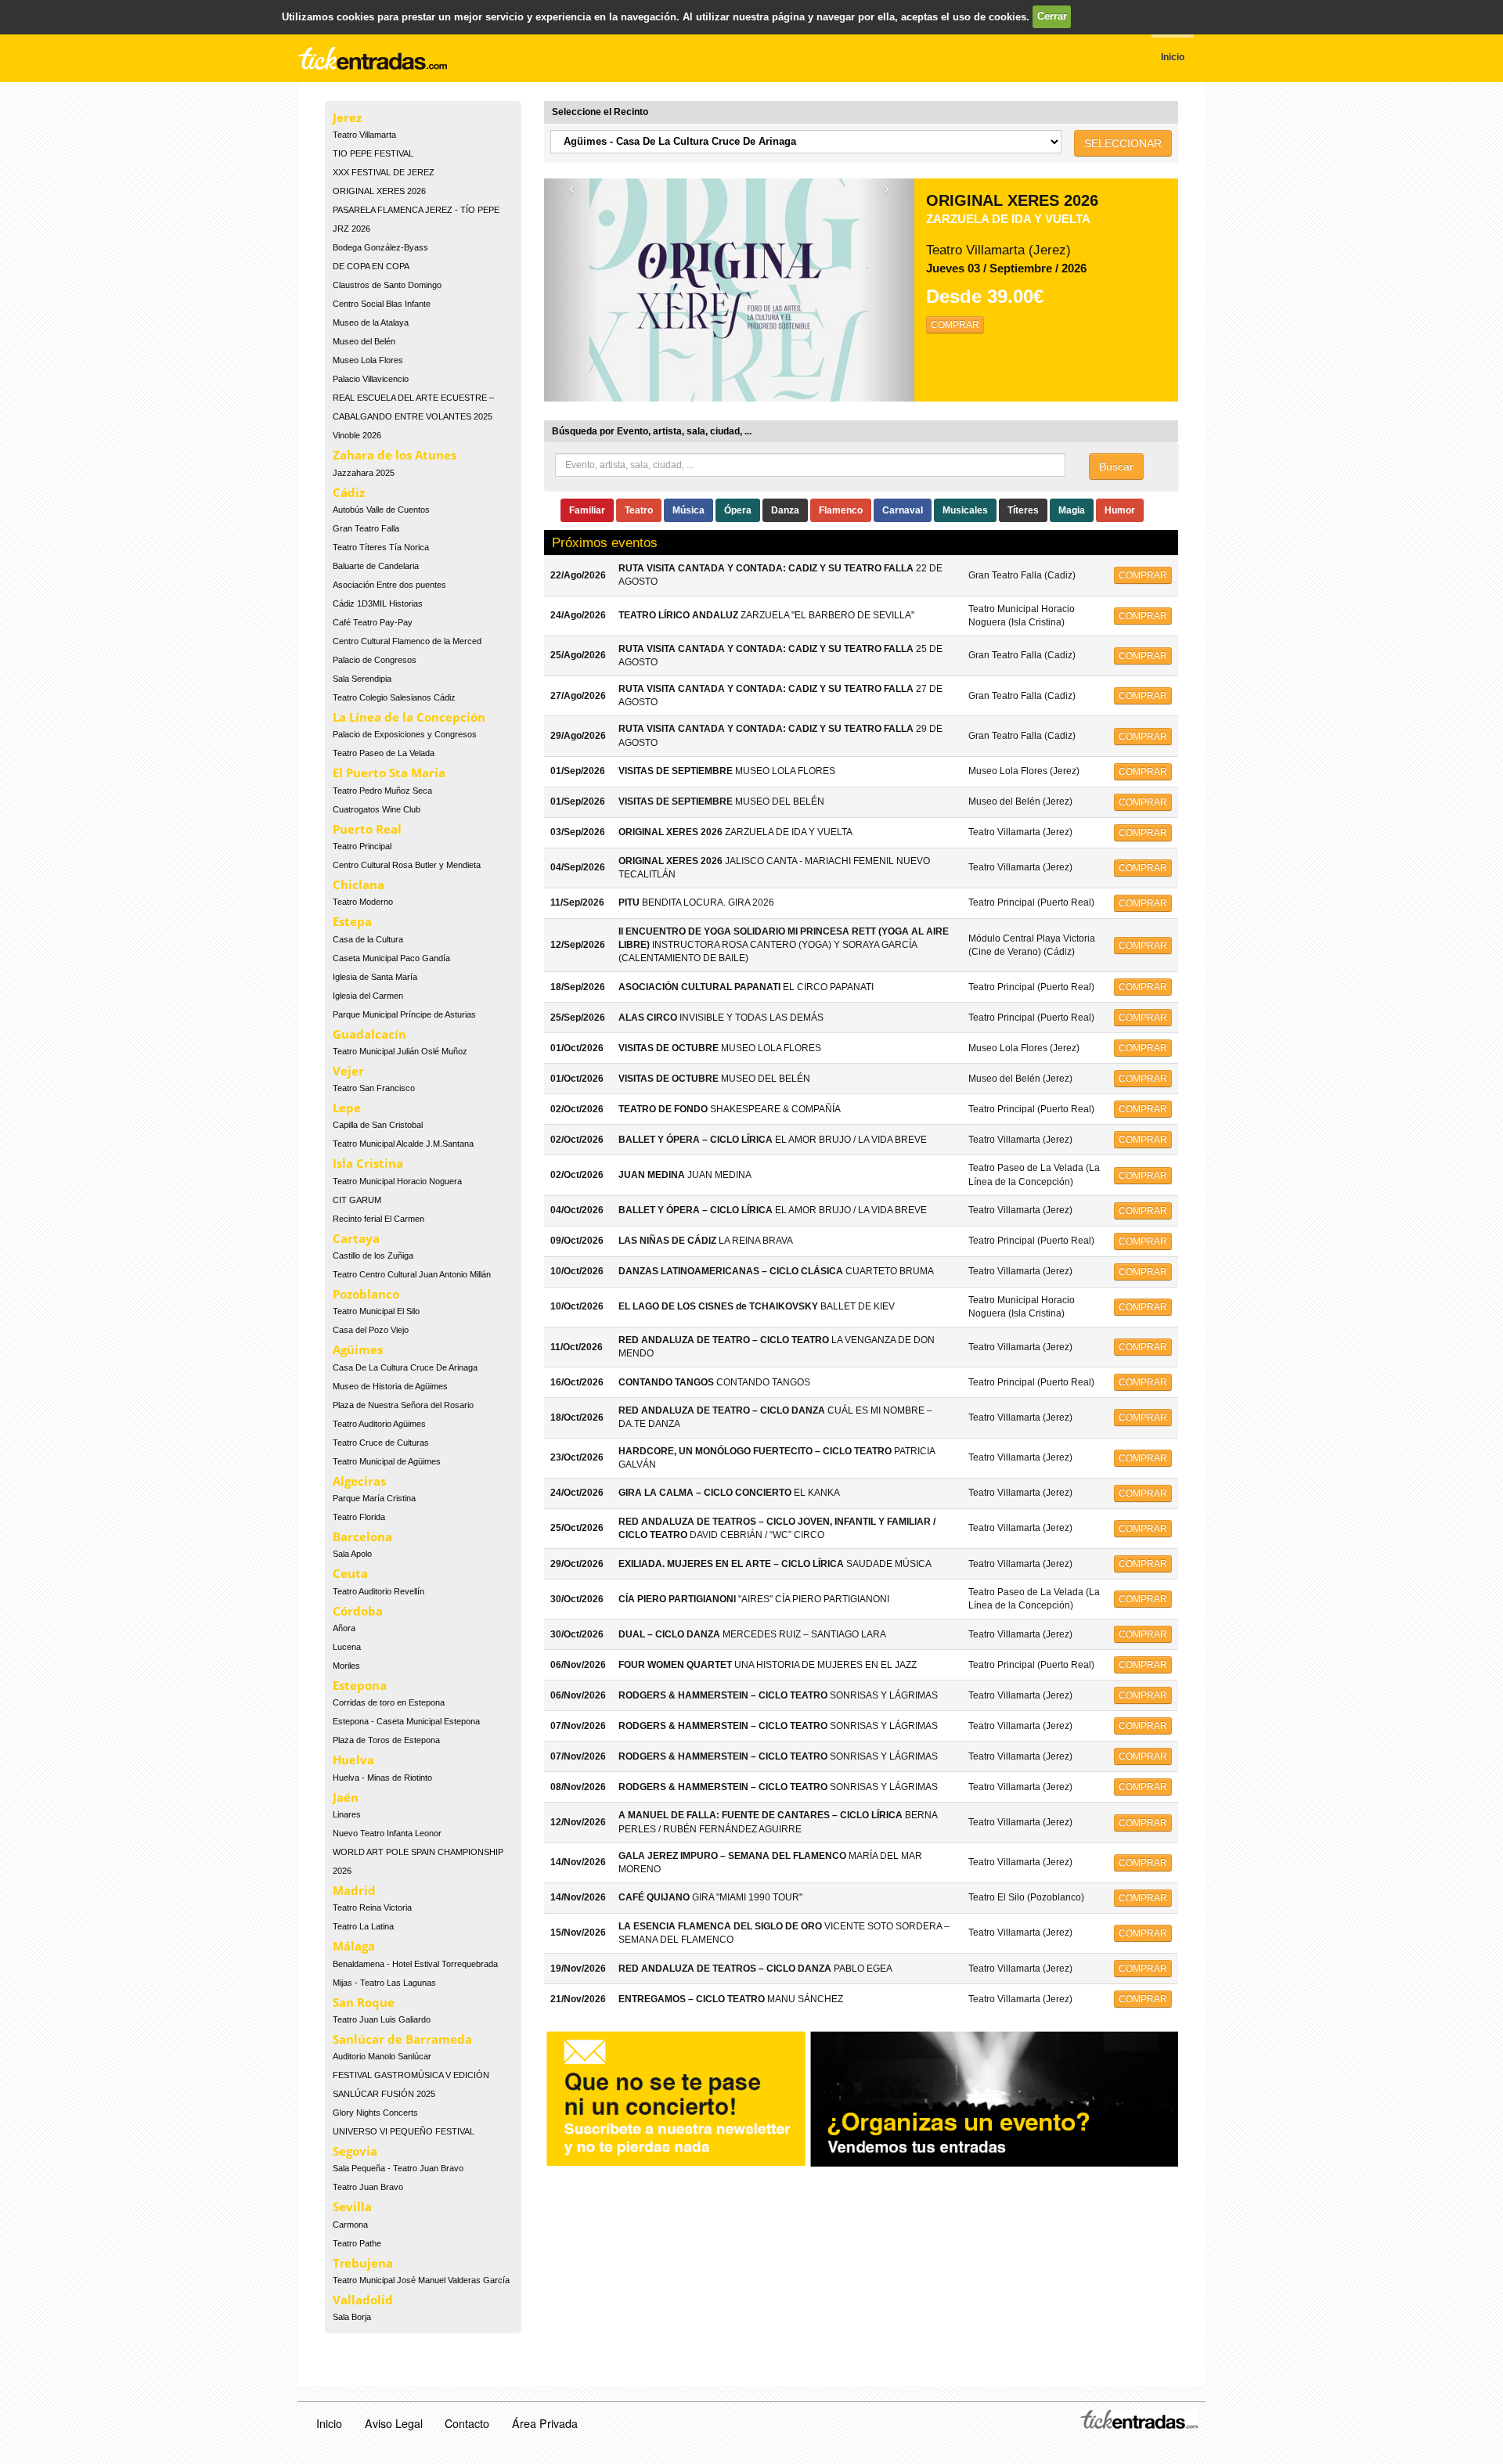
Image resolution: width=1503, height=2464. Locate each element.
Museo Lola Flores (368, 360)
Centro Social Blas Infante (382, 304)
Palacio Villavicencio (371, 379)
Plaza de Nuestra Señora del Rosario (403, 1405)
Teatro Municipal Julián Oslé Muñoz (400, 1051)
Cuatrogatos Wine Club (377, 809)
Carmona (350, 2224)
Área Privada (545, 2423)
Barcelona (362, 1536)
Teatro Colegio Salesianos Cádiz (394, 697)
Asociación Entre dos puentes (389, 585)
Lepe (347, 1108)
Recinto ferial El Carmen (378, 1219)
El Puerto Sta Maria (389, 773)
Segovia (355, 2151)
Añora (344, 1628)
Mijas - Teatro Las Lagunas (384, 1983)
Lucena (347, 1647)
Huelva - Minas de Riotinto (382, 1778)
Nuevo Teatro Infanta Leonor (387, 1833)
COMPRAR (955, 325)
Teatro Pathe (357, 2243)
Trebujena (363, 2263)
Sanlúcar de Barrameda (402, 2039)
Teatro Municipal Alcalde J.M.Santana (403, 1144)
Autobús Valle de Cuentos (381, 510)
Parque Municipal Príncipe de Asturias (404, 1014)
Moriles (346, 1666)
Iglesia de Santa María (375, 977)
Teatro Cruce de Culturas (381, 1443)
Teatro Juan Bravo (368, 2187)
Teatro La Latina (363, 1926)
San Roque (364, 2002)
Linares (347, 1814)
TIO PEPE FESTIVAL (373, 153)
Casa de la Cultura (368, 939)
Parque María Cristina (374, 1498)
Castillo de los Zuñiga (373, 1255)
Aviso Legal (394, 2423)
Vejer (348, 1071)
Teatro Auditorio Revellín (378, 1591)
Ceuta (350, 1573)
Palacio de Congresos (375, 660)
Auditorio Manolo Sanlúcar (382, 2056)
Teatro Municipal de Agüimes (387, 1461)
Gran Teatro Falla (366, 528)
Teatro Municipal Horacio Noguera (397, 1181)
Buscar (1116, 467)
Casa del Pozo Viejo (371, 1330)
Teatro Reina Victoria (372, 1907)
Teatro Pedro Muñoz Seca (382, 791)
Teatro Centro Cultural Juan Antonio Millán (412, 1274)
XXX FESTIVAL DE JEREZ (384, 172)
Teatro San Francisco (374, 1088)
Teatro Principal (362, 846)
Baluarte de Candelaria (376, 566)
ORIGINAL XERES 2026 (379, 191)
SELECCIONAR (1123, 143)
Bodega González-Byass (380, 247)
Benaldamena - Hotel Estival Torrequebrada (415, 1964)
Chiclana (359, 884)
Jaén (346, 1797)
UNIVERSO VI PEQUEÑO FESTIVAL (404, 2131)
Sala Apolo (352, 1554)
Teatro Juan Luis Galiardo (382, 2019)
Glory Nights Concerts (375, 2113)
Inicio (329, 2423)
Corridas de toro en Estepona (389, 1702)
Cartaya (356, 1238)
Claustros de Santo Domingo (387, 285)
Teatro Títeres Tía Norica (381, 547)
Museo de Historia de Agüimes (390, 1386)
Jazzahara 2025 (364, 473)
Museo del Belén (364, 341)
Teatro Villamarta (364, 135)
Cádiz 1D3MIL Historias (378, 603)
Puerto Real (367, 829)
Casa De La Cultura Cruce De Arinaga (405, 1367)
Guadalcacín (369, 1034)
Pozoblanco (366, 1294)
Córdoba (358, 1611)
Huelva (353, 1760)
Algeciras (359, 1481)
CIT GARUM (357, 1200)
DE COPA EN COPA (371, 266)
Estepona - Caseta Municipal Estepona (406, 1721)
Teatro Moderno (363, 902)
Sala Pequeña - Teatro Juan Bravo (398, 2168)
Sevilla (352, 2206)
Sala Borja (352, 2317)
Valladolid (363, 2300)
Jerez (347, 117)
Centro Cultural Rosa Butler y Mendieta (407, 865)
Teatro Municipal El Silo (376, 1311)
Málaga (354, 1946)
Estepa (352, 921)
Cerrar (1052, 16)
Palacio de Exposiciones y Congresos (405, 734)
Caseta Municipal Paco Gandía (391, 958)
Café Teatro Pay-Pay (373, 622)
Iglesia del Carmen (368, 996)
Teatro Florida (359, 1517)
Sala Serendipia (362, 679)
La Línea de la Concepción (409, 717)
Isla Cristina (368, 1163)
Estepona (360, 1685)
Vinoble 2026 (357, 435)
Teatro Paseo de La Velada (384, 753)
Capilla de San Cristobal (378, 1125)
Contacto (467, 2423)
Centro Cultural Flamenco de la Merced (407, 641)
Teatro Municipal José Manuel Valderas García (421, 2280)
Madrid (354, 1890)
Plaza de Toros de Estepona (386, 1740)
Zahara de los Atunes (395, 455)
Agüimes (358, 1349)
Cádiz (349, 492)
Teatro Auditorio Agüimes (379, 1424)
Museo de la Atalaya (371, 322)
